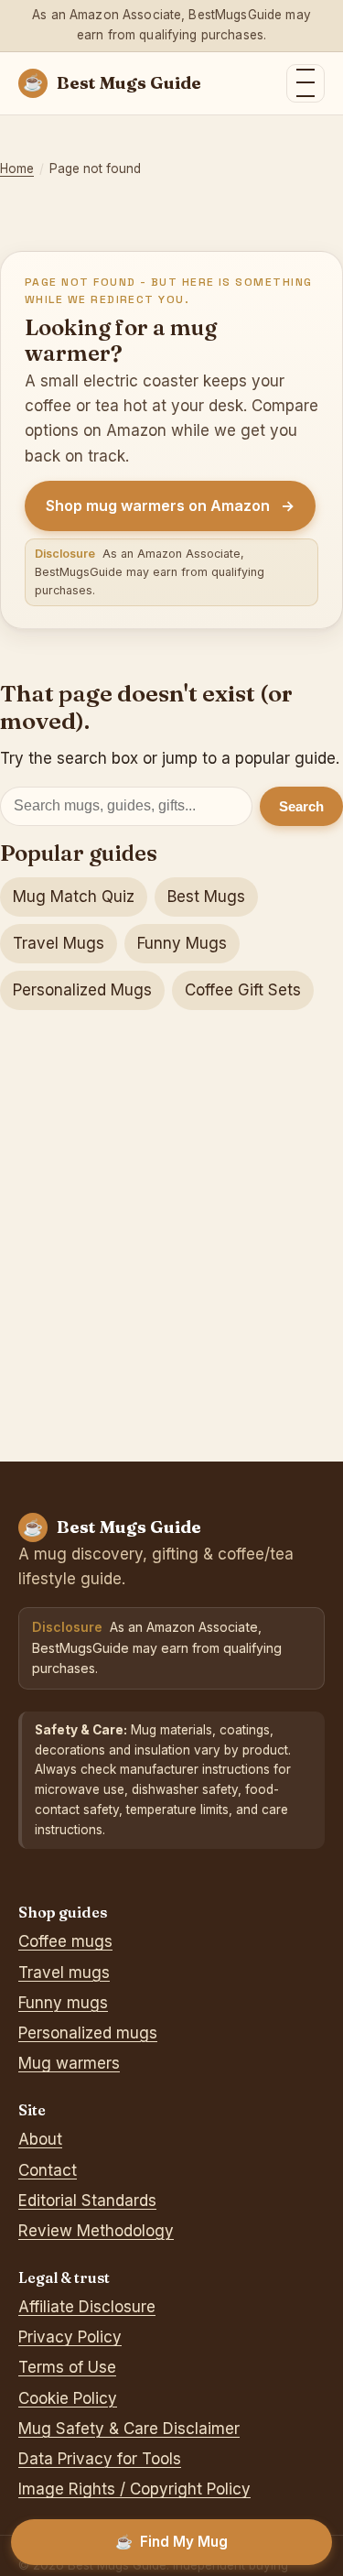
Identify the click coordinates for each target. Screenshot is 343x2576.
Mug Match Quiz (74, 897)
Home (17, 168)
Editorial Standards (87, 2201)
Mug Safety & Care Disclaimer (129, 2429)
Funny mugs (63, 2003)
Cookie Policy (68, 2398)
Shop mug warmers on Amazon (170, 505)
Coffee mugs (65, 1941)
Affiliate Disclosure (87, 2307)
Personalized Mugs (82, 990)
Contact (48, 2170)
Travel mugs (64, 1973)
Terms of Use (67, 2367)
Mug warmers (69, 2063)
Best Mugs (206, 897)
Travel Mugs (59, 943)
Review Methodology (96, 2231)
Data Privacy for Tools (100, 2459)
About (40, 2139)
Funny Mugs (182, 943)
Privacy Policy (70, 2337)
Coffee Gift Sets (243, 990)
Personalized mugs (88, 2033)
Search (301, 806)
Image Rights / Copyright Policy (134, 2489)
